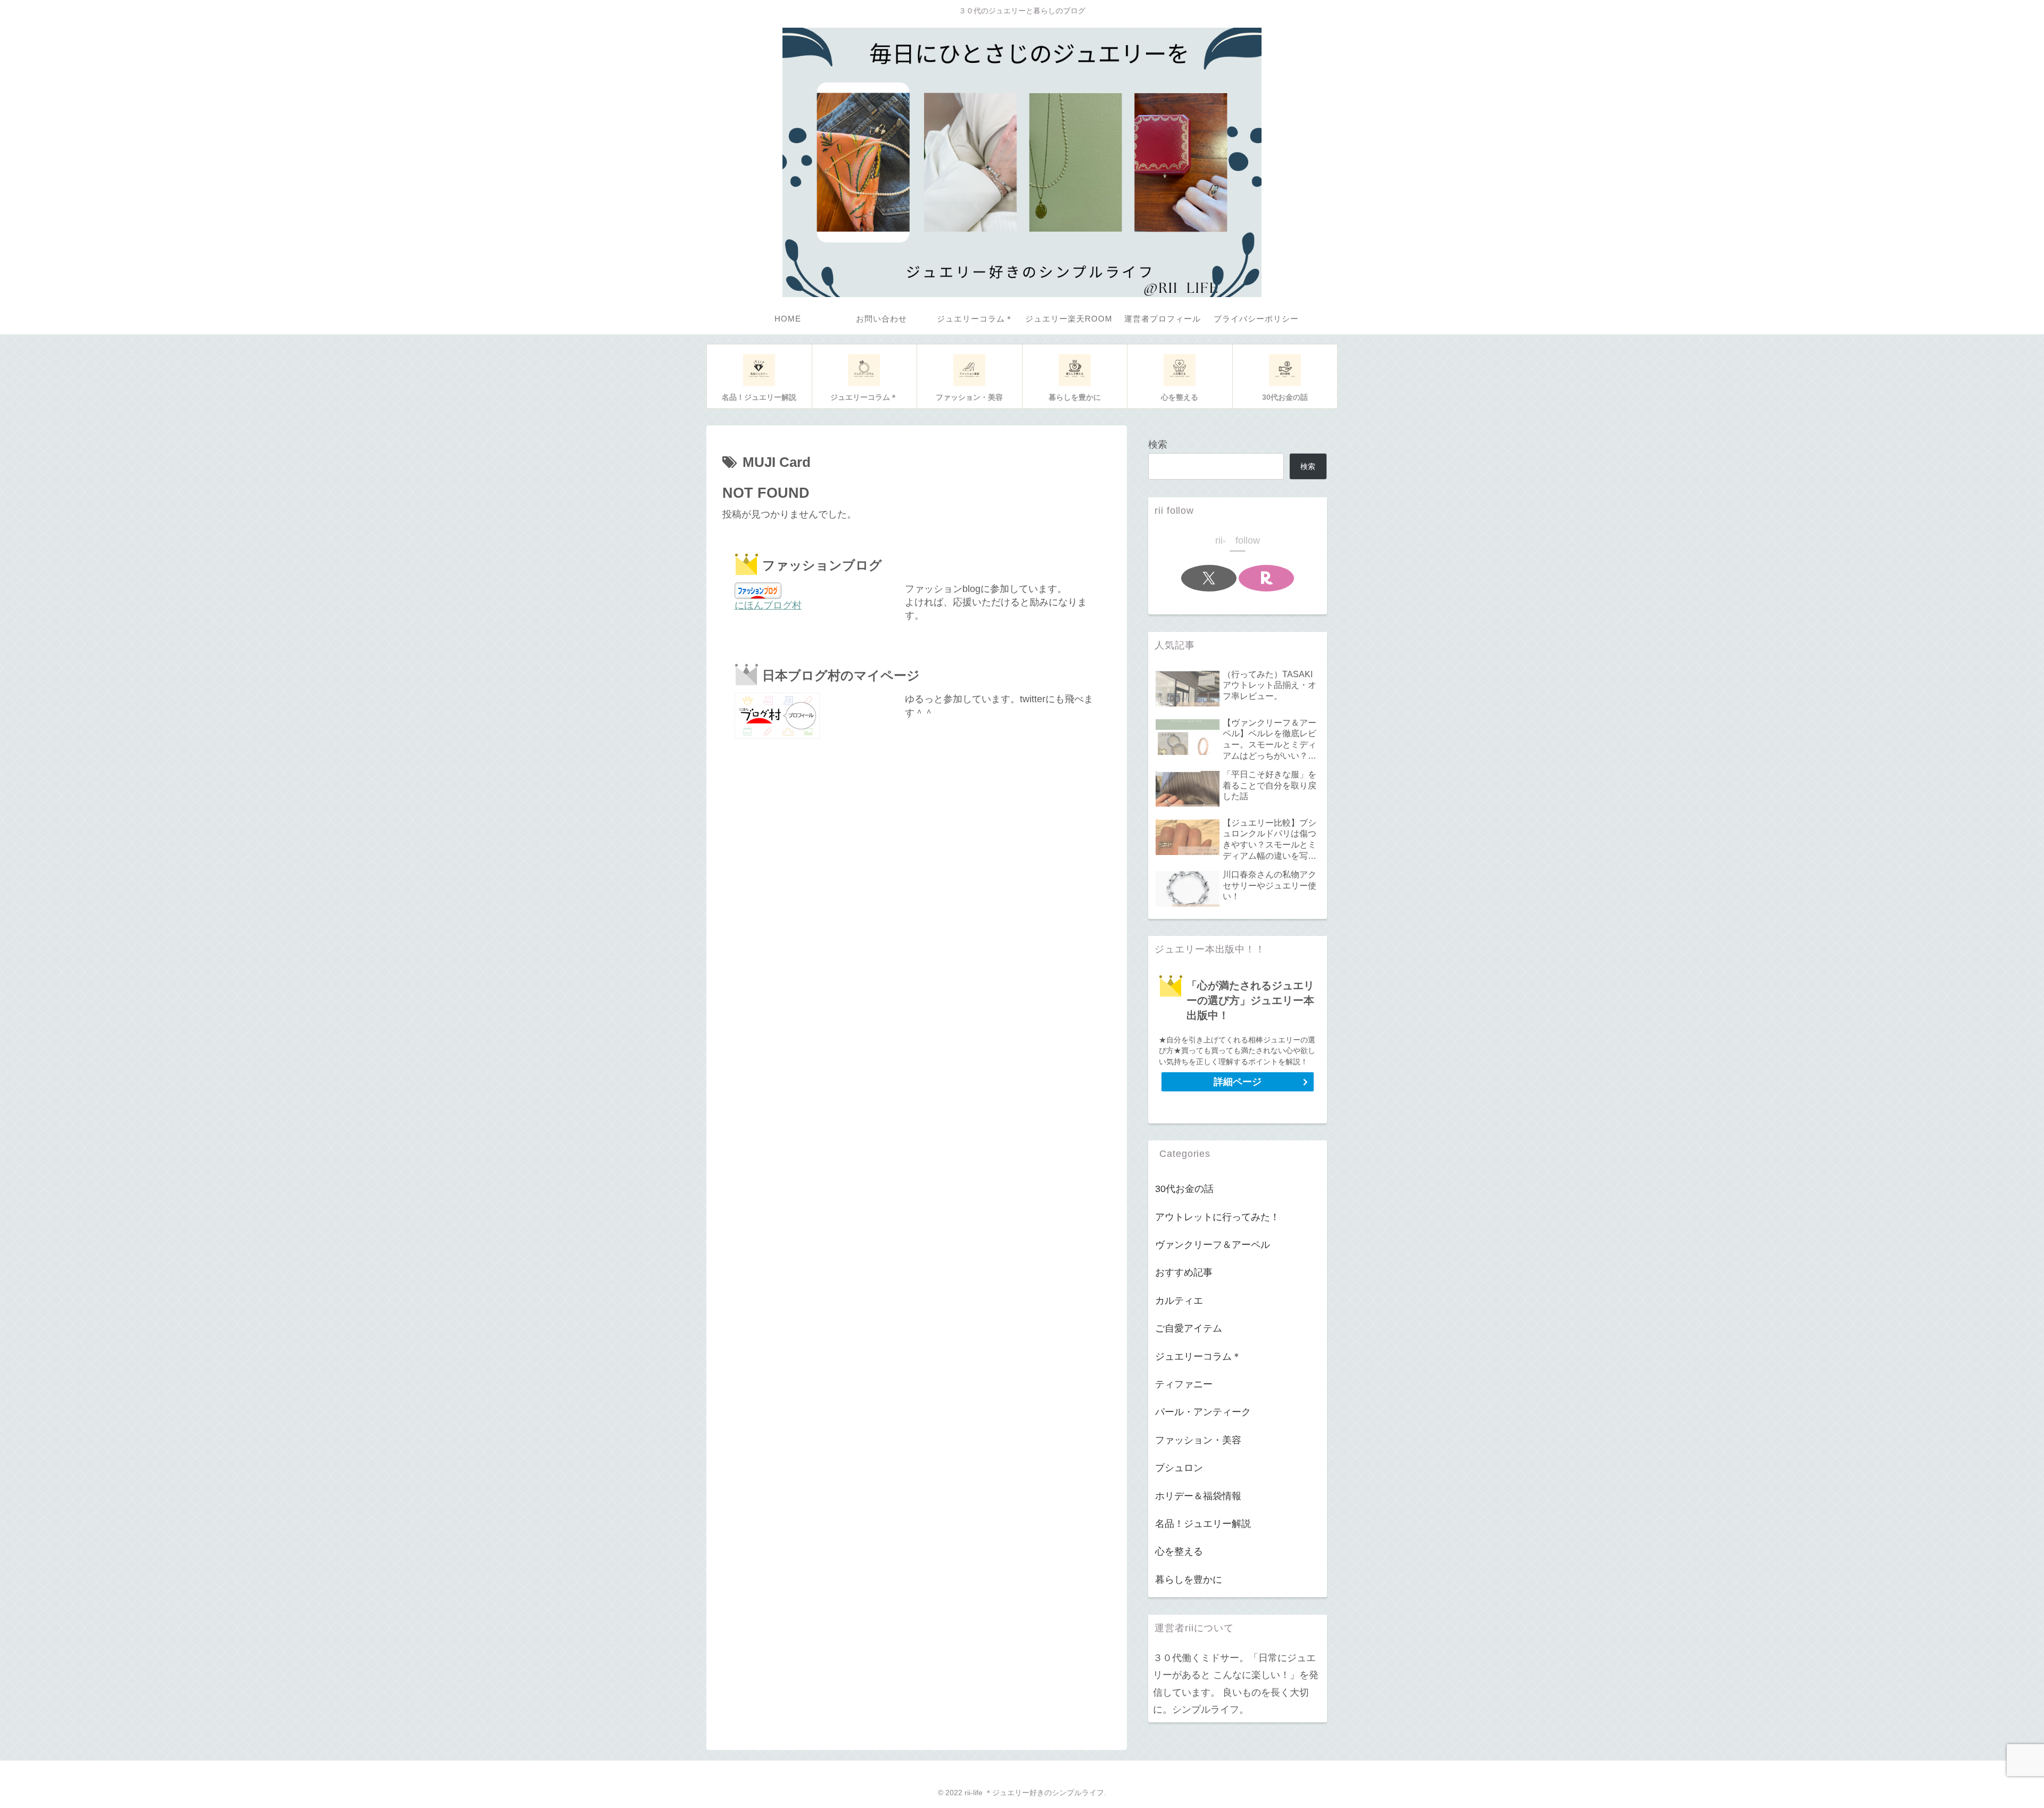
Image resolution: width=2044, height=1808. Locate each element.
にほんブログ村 (768, 605)
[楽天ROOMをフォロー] (1266, 578)
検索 (1158, 445)
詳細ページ (1238, 1082)
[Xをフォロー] (1209, 578)
